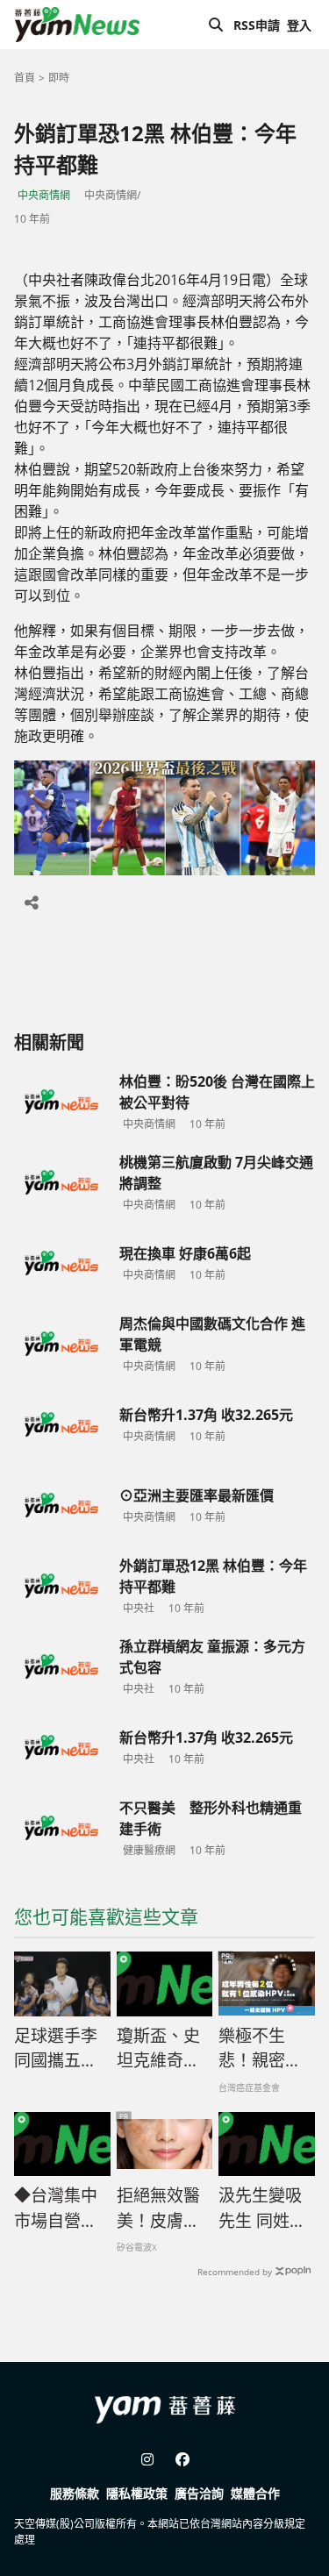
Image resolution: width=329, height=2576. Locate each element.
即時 (59, 78)
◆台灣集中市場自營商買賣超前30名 (57, 2209)
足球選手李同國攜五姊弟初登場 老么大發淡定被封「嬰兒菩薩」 (58, 2049)
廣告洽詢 (199, 2493)
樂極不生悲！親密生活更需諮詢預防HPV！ (260, 2049)
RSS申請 (257, 25)
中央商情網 (44, 195)
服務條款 (75, 2493)
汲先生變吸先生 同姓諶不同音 (262, 2209)
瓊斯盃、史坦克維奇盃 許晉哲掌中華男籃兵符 (158, 2049)
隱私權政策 (137, 2493)
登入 (299, 25)
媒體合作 (255, 2493)
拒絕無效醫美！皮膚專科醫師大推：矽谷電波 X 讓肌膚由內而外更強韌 (159, 2209)
